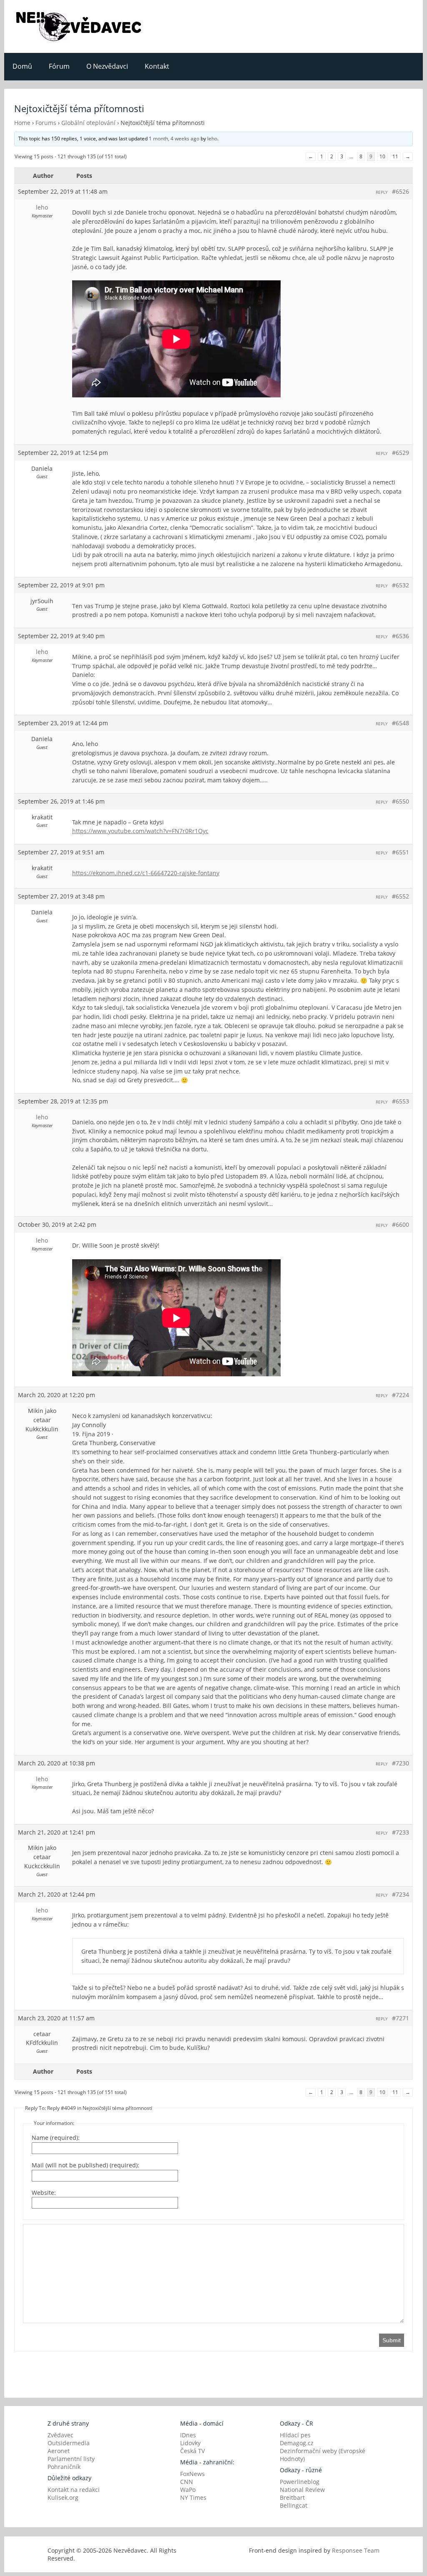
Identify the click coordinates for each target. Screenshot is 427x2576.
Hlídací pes (295, 2435)
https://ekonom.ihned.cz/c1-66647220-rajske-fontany (146, 873)
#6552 (401, 896)
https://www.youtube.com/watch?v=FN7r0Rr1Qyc (140, 831)
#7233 (401, 1832)
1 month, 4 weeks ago (174, 139)
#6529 (401, 453)
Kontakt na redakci (74, 2490)
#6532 (401, 585)
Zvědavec (60, 2435)
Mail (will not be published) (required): (85, 2165)
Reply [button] (382, 192)
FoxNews (192, 2474)
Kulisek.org (63, 2497)
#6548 (401, 723)
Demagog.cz (297, 2443)
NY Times (193, 2497)
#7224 (401, 1395)
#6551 (401, 852)
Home (22, 123)
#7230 (401, 1763)
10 (382, 156)
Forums (46, 123)
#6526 (401, 191)
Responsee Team (356, 2550)
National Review (302, 2490)
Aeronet (59, 2451)
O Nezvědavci (107, 66)
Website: (44, 2193)
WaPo (188, 2490)
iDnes (188, 2435)
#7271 (401, 2018)
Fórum (59, 66)
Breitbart (292, 2497)
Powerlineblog (300, 2482)
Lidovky (190, 2443)
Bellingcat (294, 2505)
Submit (392, 2340)
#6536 (401, 636)
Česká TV (192, 2451)
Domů (22, 66)
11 (395, 156)
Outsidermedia (69, 2443)
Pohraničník (64, 2467)
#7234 (401, 1894)
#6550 (401, 801)
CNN (187, 2482)
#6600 (401, 1224)
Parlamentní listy (71, 2459)
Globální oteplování (88, 123)
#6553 (401, 1101)
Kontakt (157, 66)
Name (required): (56, 2138)
